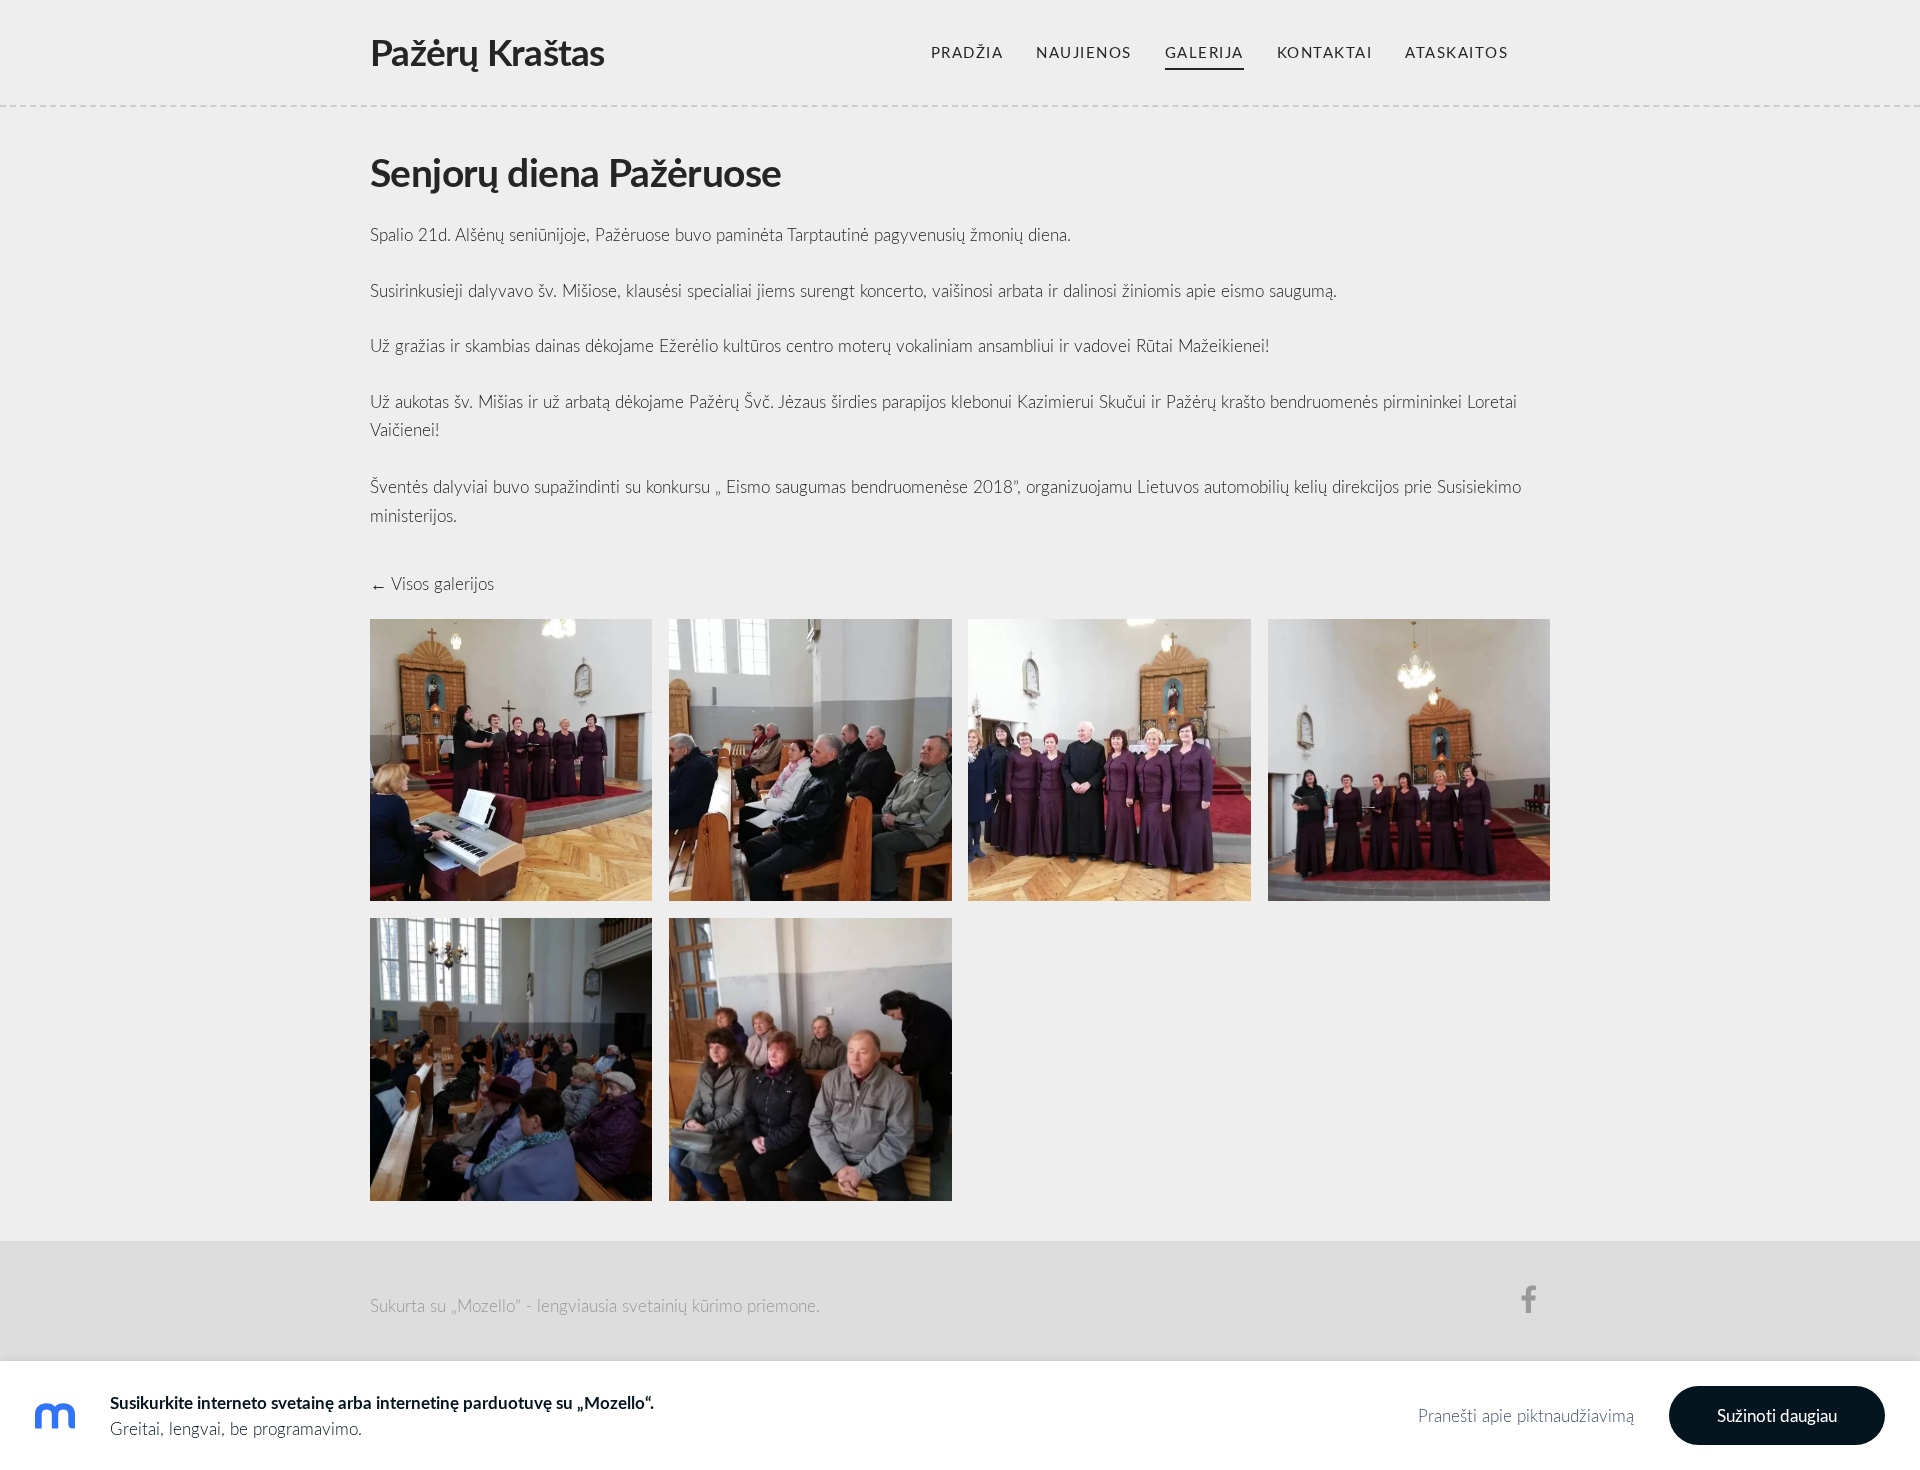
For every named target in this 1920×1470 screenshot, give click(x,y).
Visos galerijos (442, 583)
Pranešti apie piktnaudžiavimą (1526, 1415)
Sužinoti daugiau (1777, 1415)
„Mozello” (486, 1305)
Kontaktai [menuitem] (1325, 52)
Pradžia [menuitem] (967, 52)
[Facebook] (1529, 1299)
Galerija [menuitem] (1204, 52)
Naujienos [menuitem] (1084, 52)
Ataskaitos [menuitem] (1456, 52)
